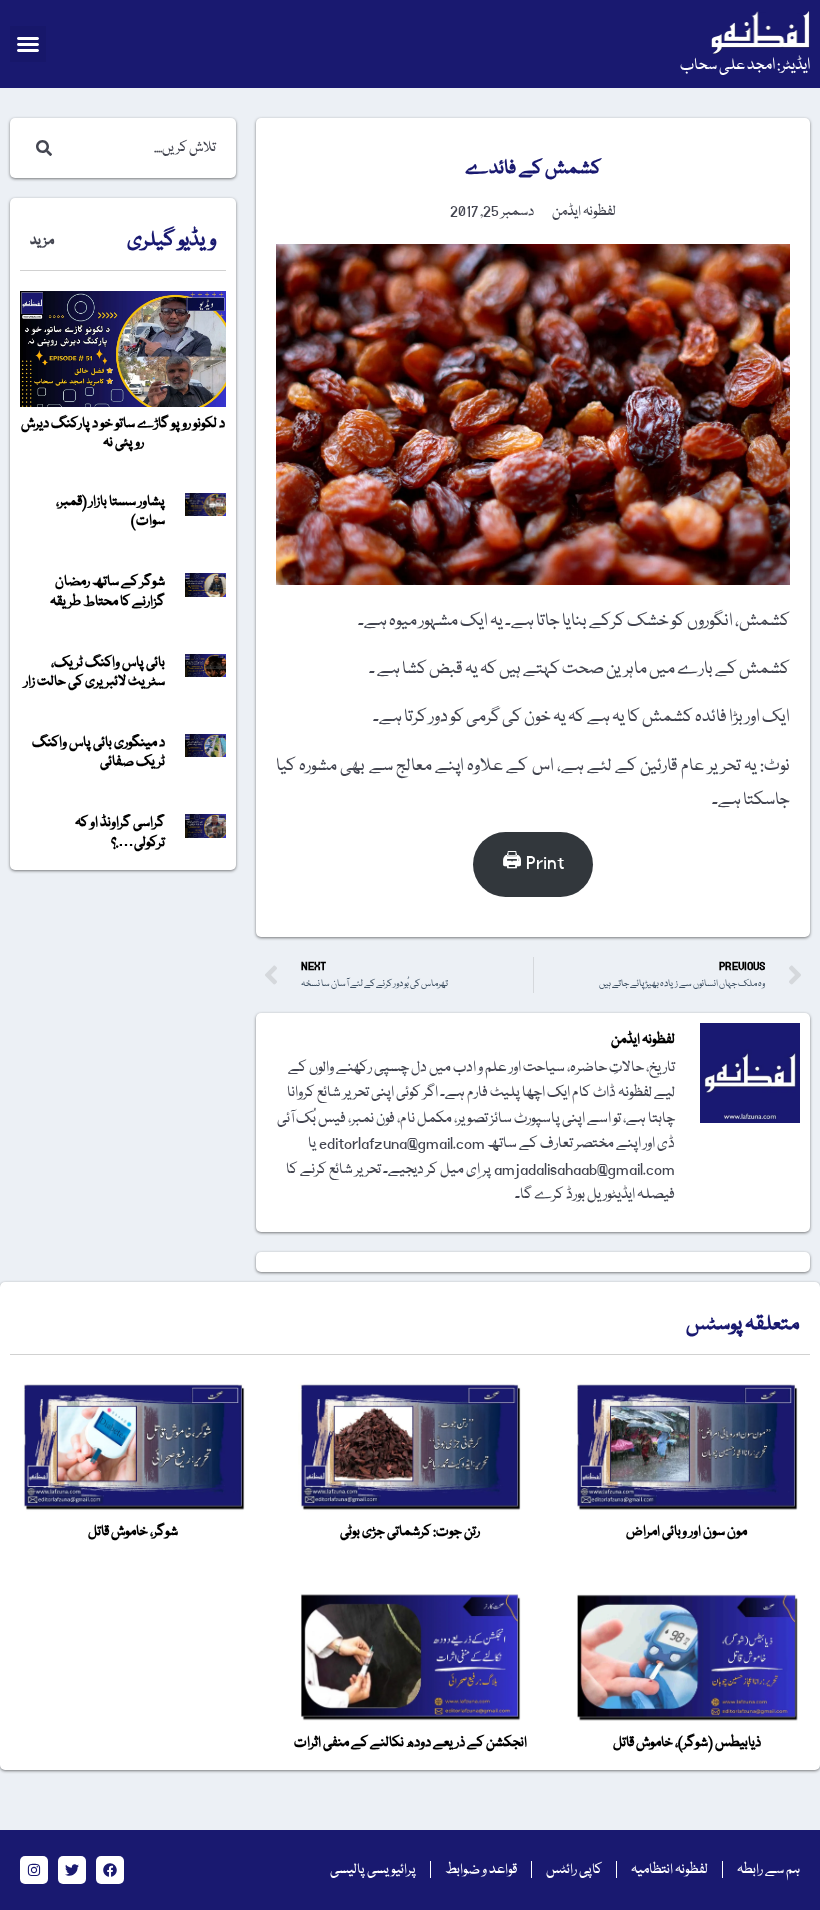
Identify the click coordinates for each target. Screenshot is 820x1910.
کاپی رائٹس (574, 1870)
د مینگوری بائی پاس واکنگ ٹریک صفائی (98, 752)
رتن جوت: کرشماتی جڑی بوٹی (410, 1532)
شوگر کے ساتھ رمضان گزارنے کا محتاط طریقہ (107, 591)
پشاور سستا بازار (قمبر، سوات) (110, 511)
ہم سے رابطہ (768, 1870)
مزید (42, 241)
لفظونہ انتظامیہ (669, 1870)
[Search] (40, 148)
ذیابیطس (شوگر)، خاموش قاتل (687, 1743)
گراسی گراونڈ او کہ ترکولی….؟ (120, 832)
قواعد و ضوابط (481, 1870)
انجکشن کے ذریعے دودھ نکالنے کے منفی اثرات (410, 1743)
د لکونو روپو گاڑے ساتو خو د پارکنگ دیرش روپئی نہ (123, 433)
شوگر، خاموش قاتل (133, 1532)
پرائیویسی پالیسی (373, 1870)
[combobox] (143, 148)
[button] (28, 44)
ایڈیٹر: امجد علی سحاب (745, 66)
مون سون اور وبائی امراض (686, 1532)
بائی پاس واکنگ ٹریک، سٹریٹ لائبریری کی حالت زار (94, 672)
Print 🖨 (533, 863)
